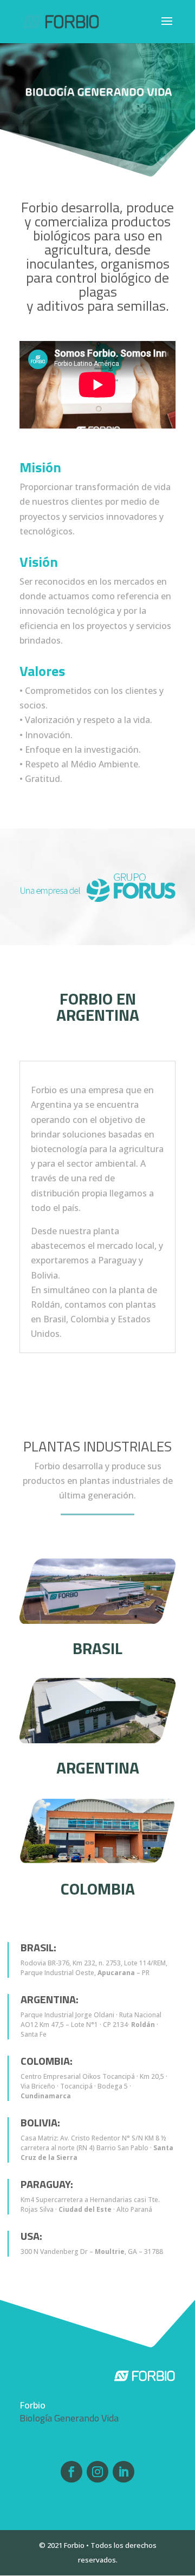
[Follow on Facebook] (71, 2472)
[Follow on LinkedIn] (123, 2472)
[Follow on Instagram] (97, 2472)
